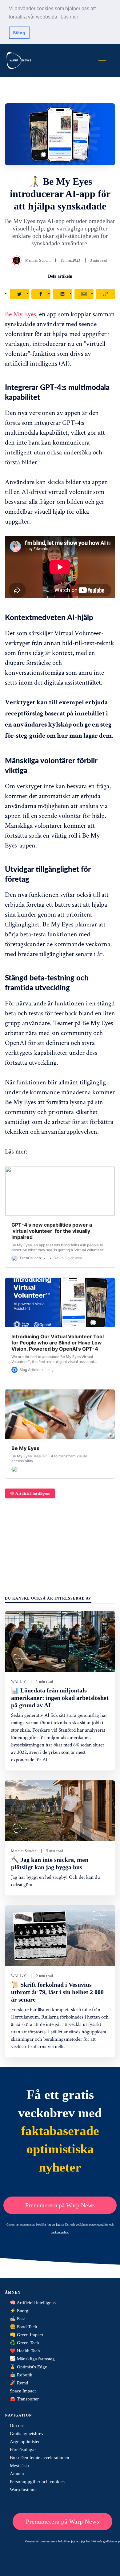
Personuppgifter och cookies (37, 2482)
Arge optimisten (25, 2441)
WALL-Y (19, 1682)
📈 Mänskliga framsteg (32, 2359)
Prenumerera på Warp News (60, 2205)
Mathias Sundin (38, 260)
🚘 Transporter (24, 2399)
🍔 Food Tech (24, 2327)
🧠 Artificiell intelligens (30, 1493)
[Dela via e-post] (84, 294)
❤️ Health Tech (25, 2351)
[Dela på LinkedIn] (62, 294)
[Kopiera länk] (106, 294)
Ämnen (17, 2474)
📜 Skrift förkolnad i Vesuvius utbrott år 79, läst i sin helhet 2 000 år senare (57, 1992)
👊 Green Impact (26, 2335)
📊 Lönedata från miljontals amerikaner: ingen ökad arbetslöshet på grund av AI (60, 1698)
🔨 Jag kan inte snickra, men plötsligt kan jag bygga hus (50, 1863)
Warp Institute (23, 2490)
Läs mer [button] (69, 17)
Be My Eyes (20, 314)
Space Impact (23, 2391)
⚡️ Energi (20, 2311)
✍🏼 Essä (18, 2319)
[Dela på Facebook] (41, 294)
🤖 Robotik (21, 2375)
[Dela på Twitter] (19, 294)
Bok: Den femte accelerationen (40, 2458)
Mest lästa (19, 2466)
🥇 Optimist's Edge (28, 2367)
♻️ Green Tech (24, 2343)
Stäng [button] (19, 33)
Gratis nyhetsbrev (27, 2433)
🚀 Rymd (19, 2383)
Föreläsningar (23, 2450)
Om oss (17, 2425)
